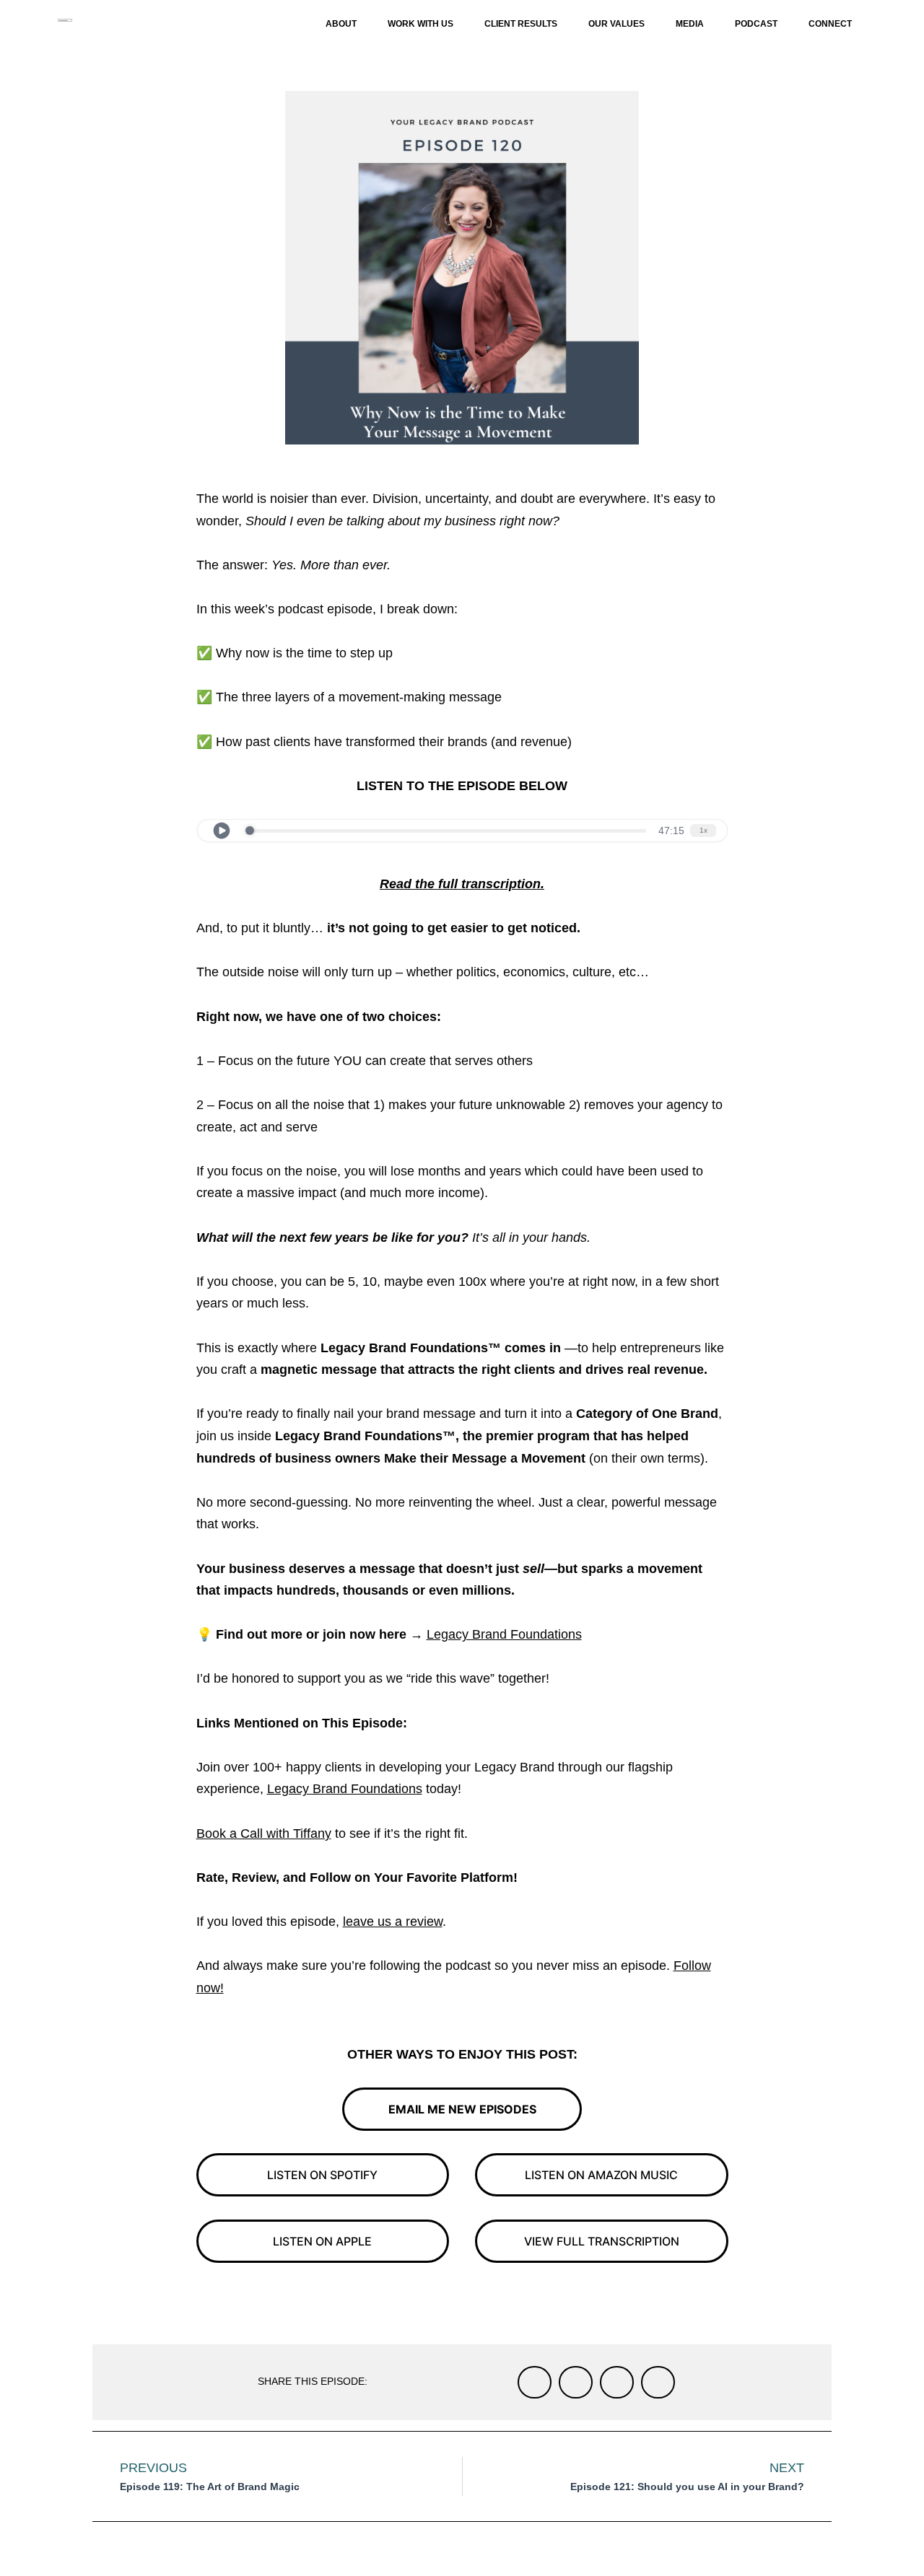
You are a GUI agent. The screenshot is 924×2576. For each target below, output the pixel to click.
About (341, 24)
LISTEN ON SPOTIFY (322, 2175)
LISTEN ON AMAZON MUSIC (601, 2175)
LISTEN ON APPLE (322, 2241)
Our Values (616, 24)
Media (690, 24)
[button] (535, 2382)
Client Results (521, 24)
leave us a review (393, 1922)
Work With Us (420, 24)
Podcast (756, 24)
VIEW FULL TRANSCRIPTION (602, 2241)
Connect (830, 24)
